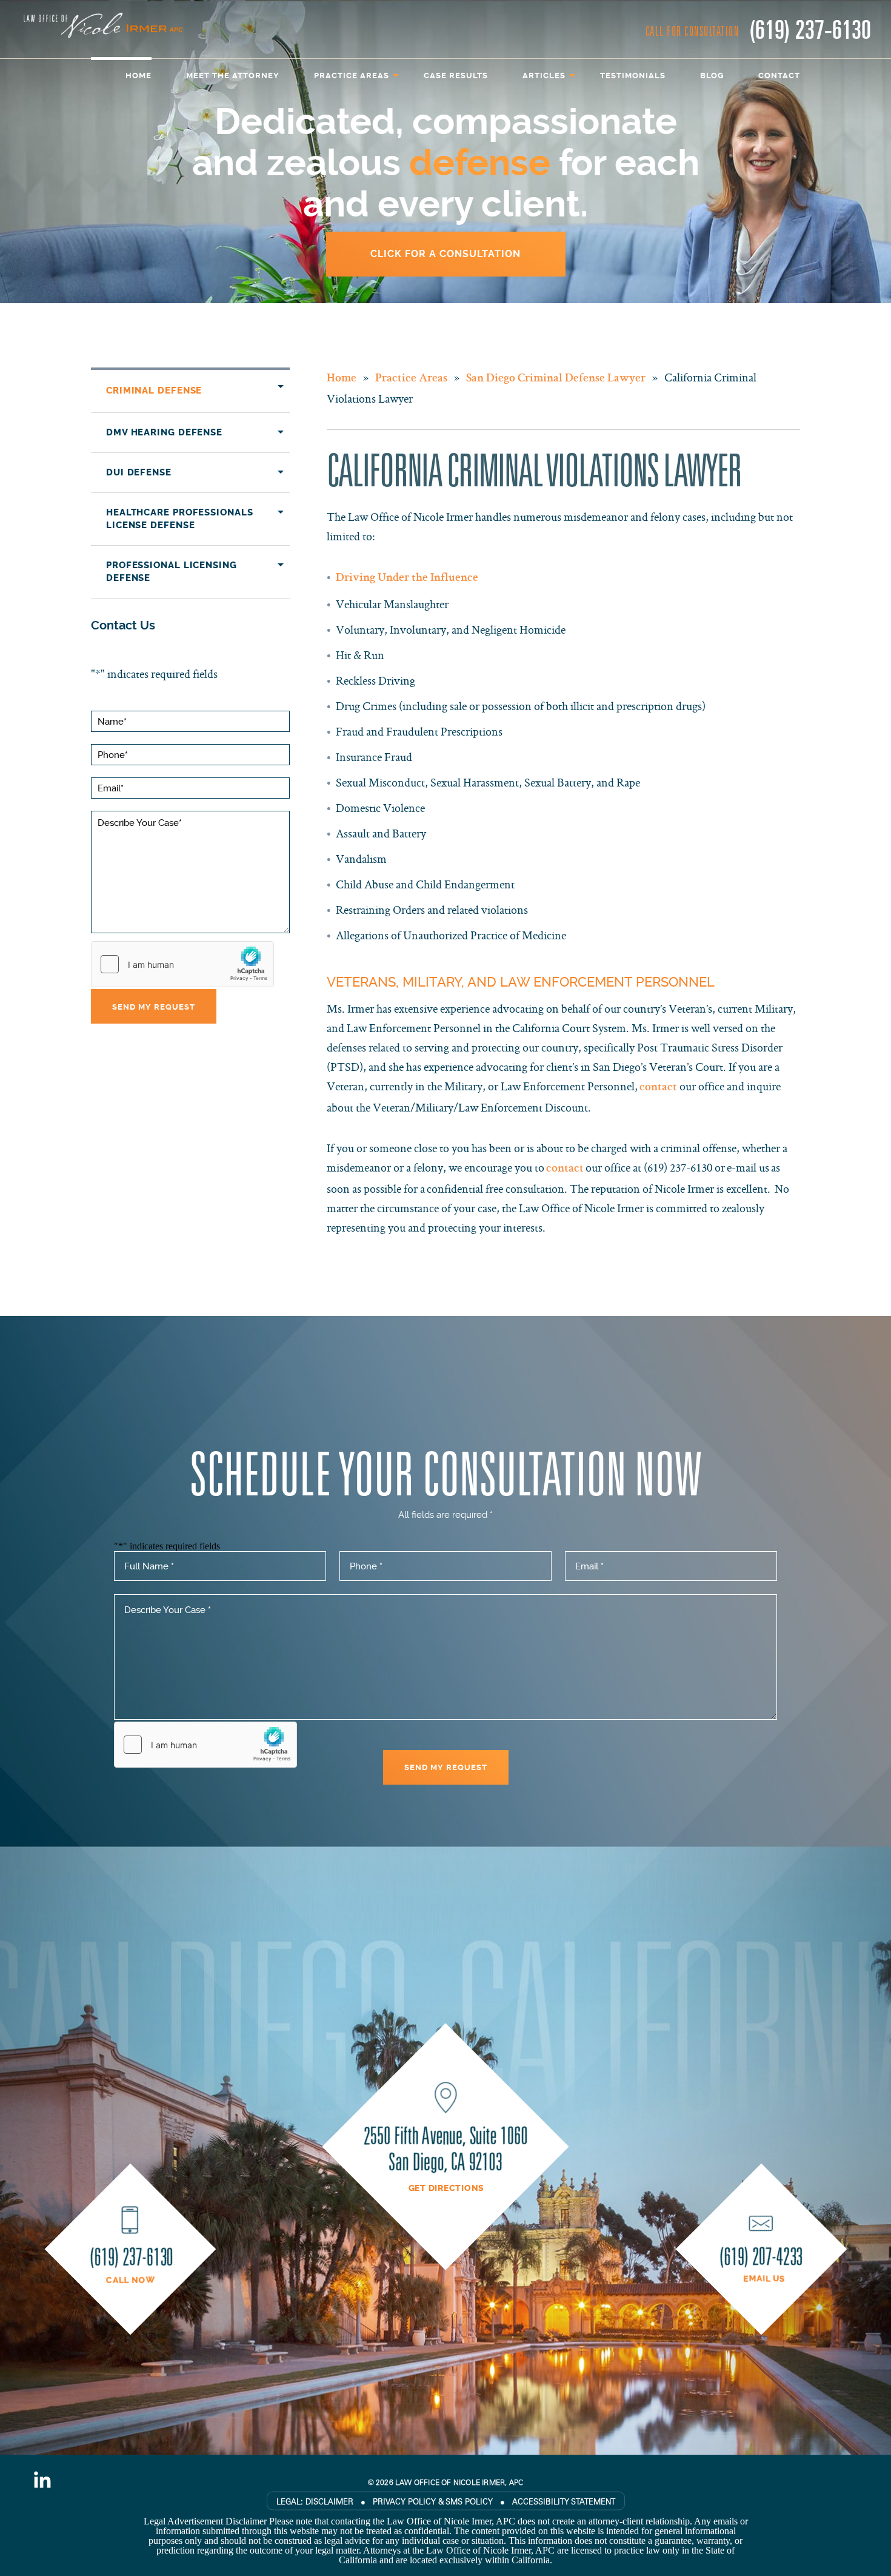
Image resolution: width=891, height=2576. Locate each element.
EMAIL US (764, 2279)
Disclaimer (329, 2501)
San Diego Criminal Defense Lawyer (556, 379)
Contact (779, 75)
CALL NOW (131, 2281)
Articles (544, 75)
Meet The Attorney (233, 75)
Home (138, 75)
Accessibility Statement (564, 2501)
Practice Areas (352, 75)
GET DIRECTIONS (447, 2189)
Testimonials (633, 75)
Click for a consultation (446, 254)
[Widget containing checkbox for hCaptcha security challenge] (182, 964)
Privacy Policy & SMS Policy (433, 2501)
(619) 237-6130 (810, 28)
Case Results (456, 75)
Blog (712, 75)
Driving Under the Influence (407, 579)
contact (659, 1088)
